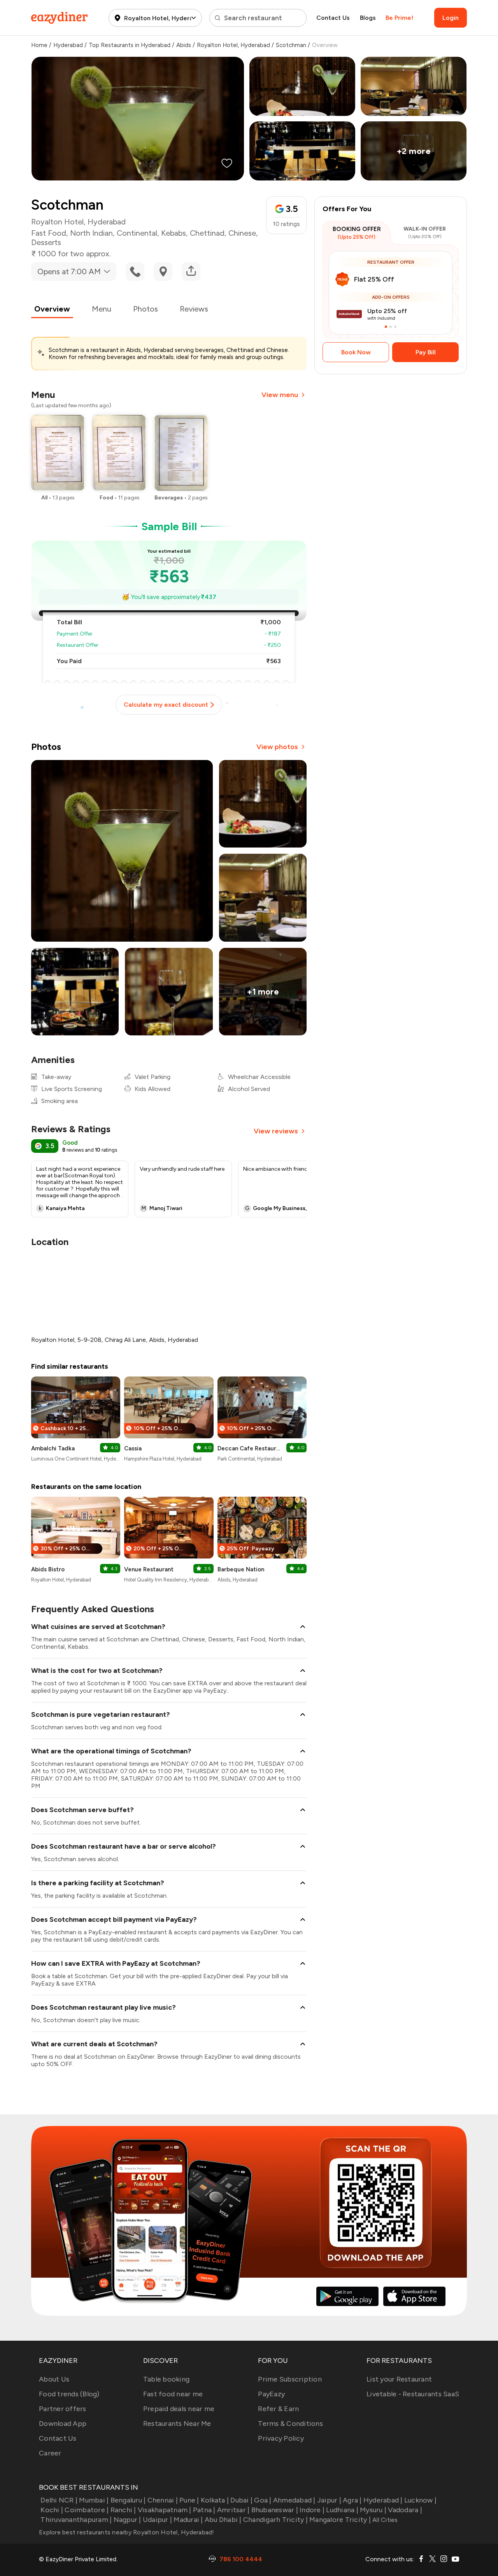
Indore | (312, 2510)
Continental (137, 233)
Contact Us (333, 18)
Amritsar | (233, 2510)
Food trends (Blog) (69, 2394)
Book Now (356, 352)
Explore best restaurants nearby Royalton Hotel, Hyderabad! (127, 2532)
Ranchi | (123, 2510)
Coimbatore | (87, 2510)
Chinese (242, 233)
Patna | (204, 2510)
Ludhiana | (342, 2510)
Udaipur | (157, 2520)
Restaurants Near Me (177, 2424)
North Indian (91, 233)
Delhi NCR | (59, 2500)
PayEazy (271, 2394)
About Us (54, 2379)
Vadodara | (405, 2510)
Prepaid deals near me (179, 2409)
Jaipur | (329, 2500)
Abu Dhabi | (223, 2520)
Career (50, 2453)
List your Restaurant (399, 2379)
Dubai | (241, 2500)
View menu (280, 395)
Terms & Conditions (290, 2424)
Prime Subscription (290, 2379)
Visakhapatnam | (165, 2510)
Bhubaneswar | (275, 2510)
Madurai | (188, 2520)
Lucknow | (420, 2500)
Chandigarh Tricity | (275, 2520)
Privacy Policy (281, 2438)
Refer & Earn (278, 2409)
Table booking (166, 2379)
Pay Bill (426, 352)
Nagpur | (127, 2520)
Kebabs (174, 233)
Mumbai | (94, 2500)
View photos (277, 747)
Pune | (189, 2500)
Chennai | (163, 2500)
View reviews (276, 1131)
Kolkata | (215, 2500)
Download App (63, 2424)
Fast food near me (173, 2394)
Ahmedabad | (294, 2500)
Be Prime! (399, 18)
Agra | (352, 2500)
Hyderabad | (383, 2500)
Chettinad (207, 233)
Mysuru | (373, 2510)
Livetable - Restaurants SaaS (413, 2394)
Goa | (263, 2500)
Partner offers (63, 2409)
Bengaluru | (128, 2500)
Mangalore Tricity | (340, 2520)
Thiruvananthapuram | (76, 2520)
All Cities (384, 2520)
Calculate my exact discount (166, 705)
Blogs (368, 18)
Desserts (46, 242)
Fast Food (49, 233)
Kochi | (52, 2510)
